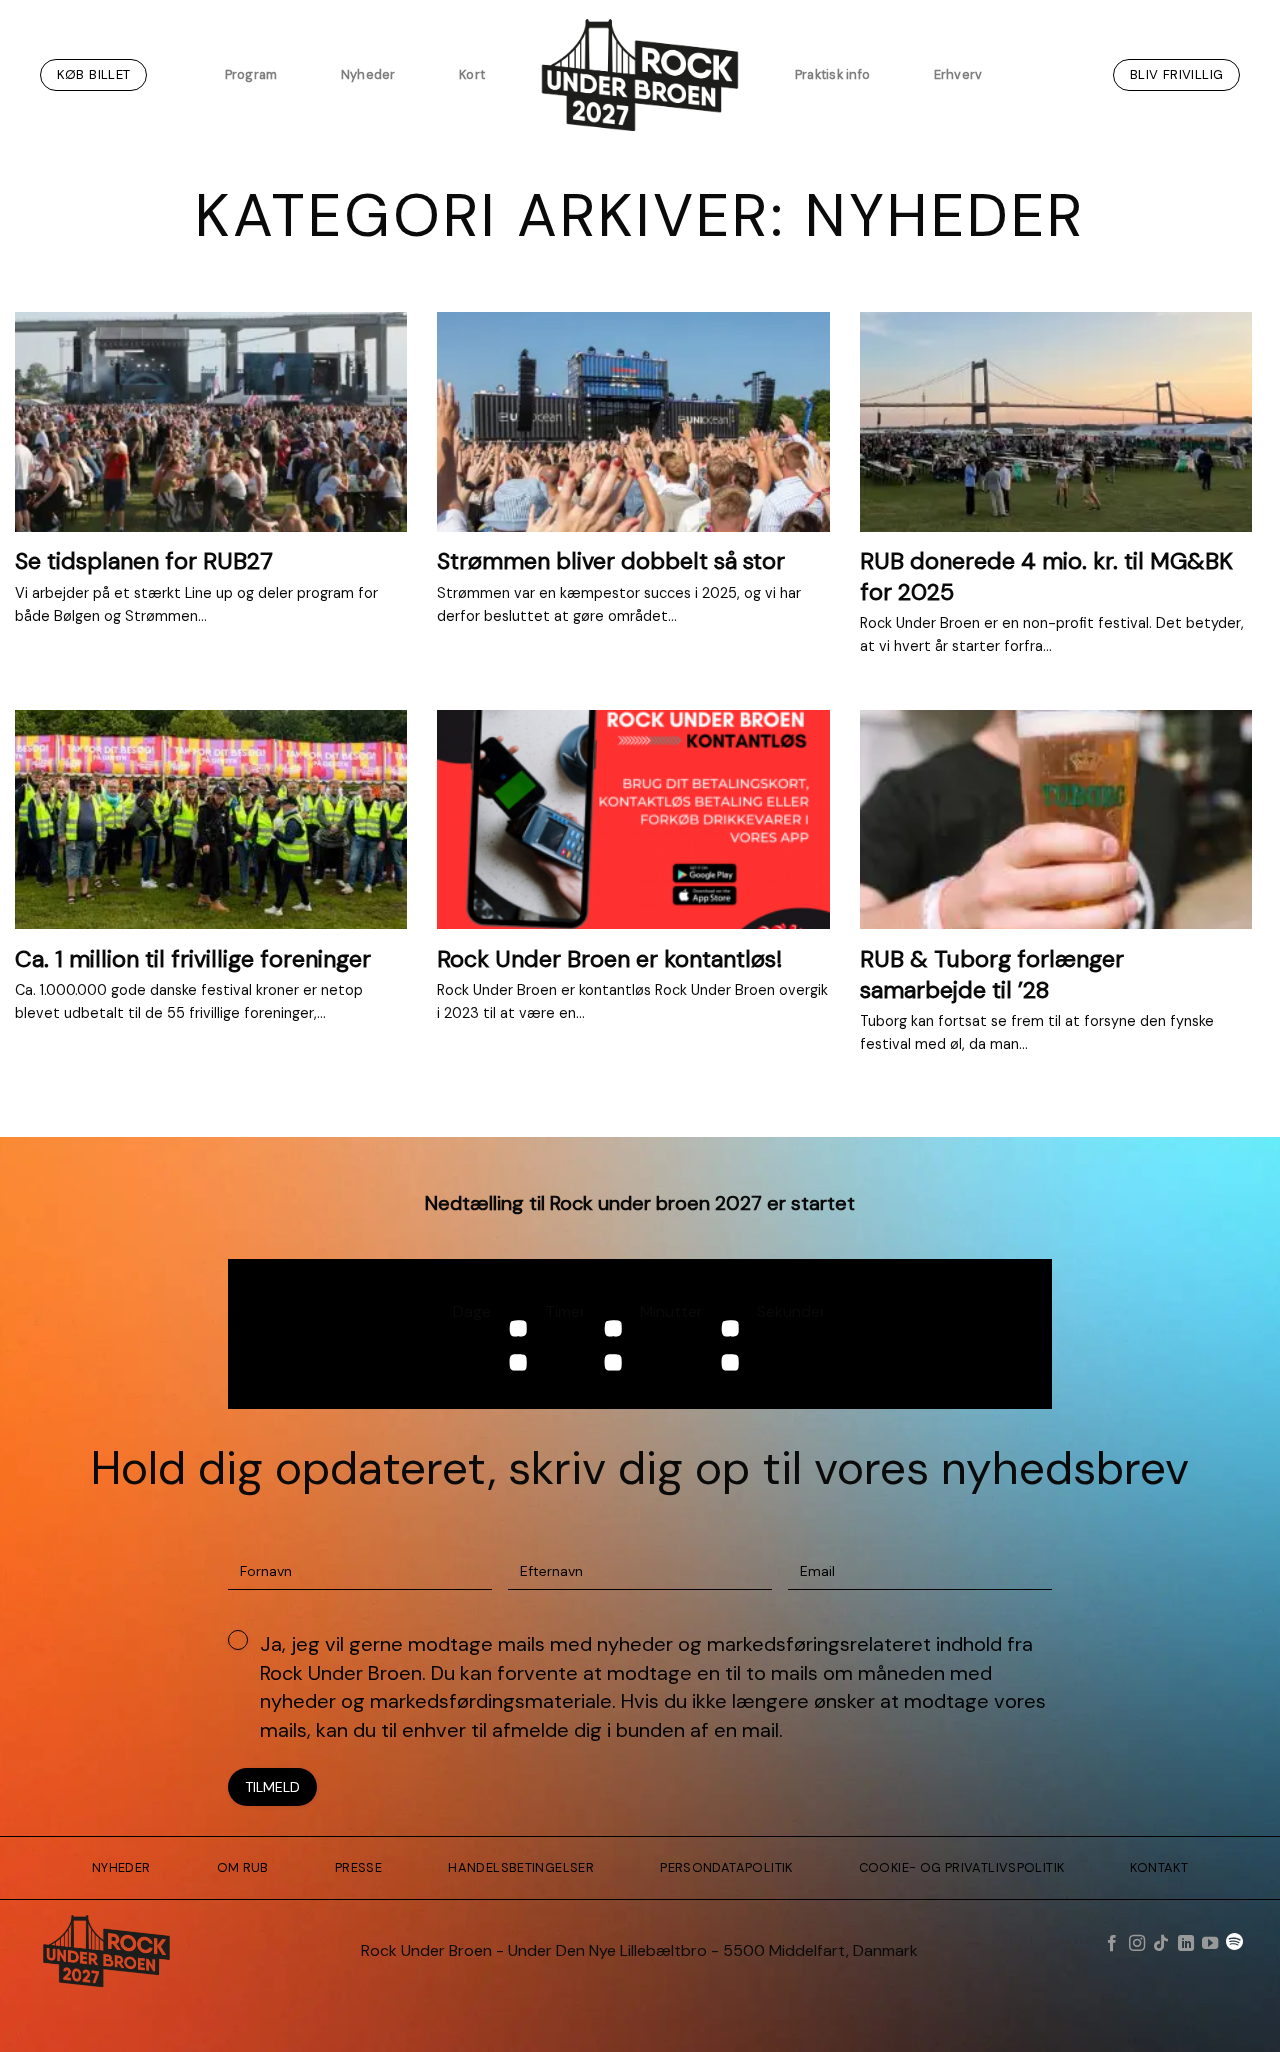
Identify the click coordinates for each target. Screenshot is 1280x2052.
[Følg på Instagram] (1136, 1944)
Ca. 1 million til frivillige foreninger (193, 959)
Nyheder (368, 74)
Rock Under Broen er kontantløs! (609, 959)
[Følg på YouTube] (1210, 1944)
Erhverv (958, 74)
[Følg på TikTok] (1161, 1944)
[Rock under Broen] (640, 75)
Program (251, 74)
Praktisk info (832, 74)
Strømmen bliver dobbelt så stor (611, 561)
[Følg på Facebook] (1112, 1944)
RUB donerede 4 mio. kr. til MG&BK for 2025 (1046, 576)
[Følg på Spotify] (1234, 1944)
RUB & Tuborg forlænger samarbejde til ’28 (992, 974)
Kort (472, 74)
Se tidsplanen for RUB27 (144, 561)
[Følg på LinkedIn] (1185, 1944)
